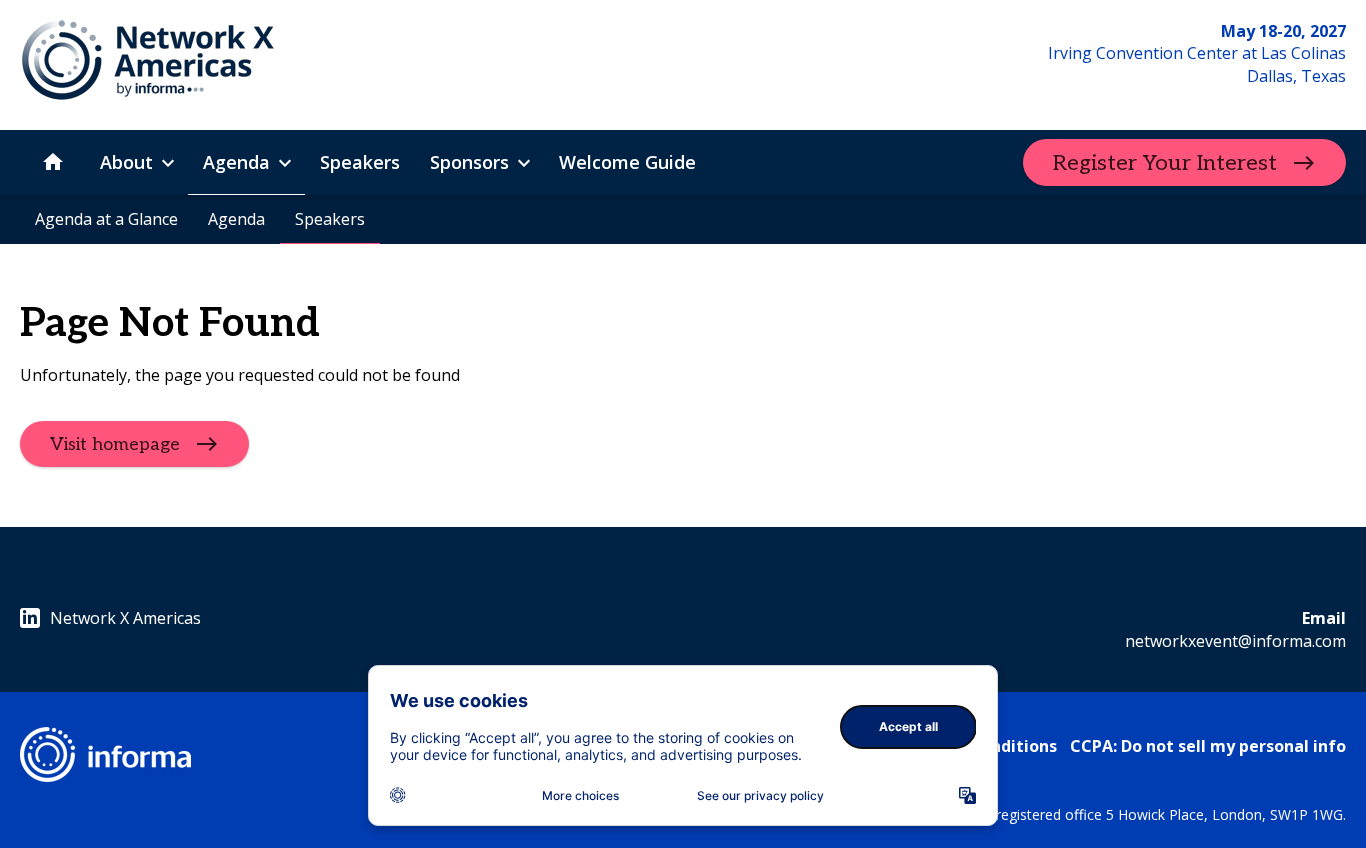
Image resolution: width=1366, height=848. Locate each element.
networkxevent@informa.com (1235, 641)
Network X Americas (125, 618)
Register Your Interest (1165, 163)
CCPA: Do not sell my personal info (1208, 746)
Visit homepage (115, 444)
